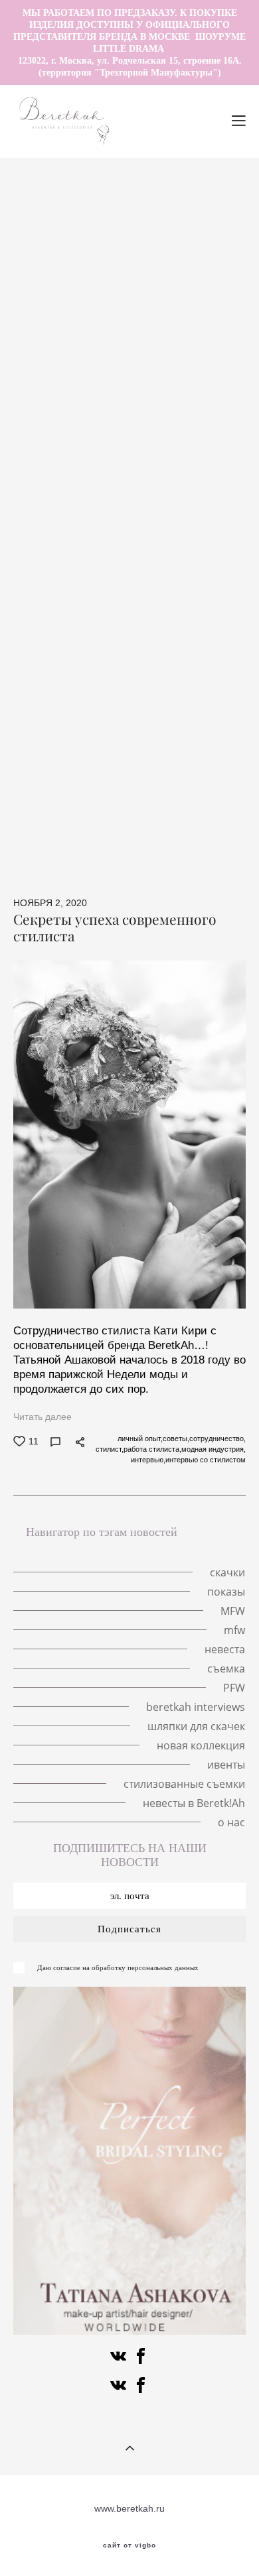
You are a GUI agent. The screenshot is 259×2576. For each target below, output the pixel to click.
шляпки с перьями (147, 274)
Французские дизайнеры (68, 736)
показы (227, 354)
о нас (182, 863)
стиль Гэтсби (58, 624)
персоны (189, 752)
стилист (116, 545)
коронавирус (121, 593)
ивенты (105, 847)
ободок (171, 561)
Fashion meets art (165, 688)
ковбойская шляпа (60, 799)
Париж (121, 434)
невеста (102, 481)
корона (209, 322)
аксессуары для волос (63, 259)
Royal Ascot (165, 402)
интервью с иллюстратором (134, 354)
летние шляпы (62, 179)
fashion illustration (167, 211)
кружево (155, 481)
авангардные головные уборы (99, 704)
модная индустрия (175, 513)
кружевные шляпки (135, 322)
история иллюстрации (145, 306)
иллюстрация (66, 752)
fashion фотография (73, 513)
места (219, 227)
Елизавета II (59, 370)
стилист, (110, 1449)
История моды (119, 640)
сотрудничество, (217, 1438)
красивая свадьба (53, 465)
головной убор (202, 243)
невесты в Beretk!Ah (110, 863)
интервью (224, 561)
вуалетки (133, 752)
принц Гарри (94, 402)
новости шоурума (190, 449)
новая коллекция (148, 831)
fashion (197, 704)
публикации (191, 593)
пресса (46, 815)
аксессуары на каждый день (76, 561)
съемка (172, 609)
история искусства (161, 672)
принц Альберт (189, 497)
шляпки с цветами (138, 290)
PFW (231, 688)
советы (120, 624)
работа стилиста (186, 545)
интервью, (148, 1460)
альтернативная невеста (171, 799)
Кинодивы (152, 259)
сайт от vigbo (129, 2546)
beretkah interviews (178, 720)
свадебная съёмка (201, 465)
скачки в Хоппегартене (73, 656)
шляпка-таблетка (71, 418)
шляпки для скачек (196, 1726)
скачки (139, 243)
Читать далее (43, 1417)
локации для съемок (197, 434)
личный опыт (111, 497)
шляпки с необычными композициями (153, 338)
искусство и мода (176, 815)
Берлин (173, 227)
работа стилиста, (152, 1449)
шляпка (91, 243)
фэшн (218, 609)
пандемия (213, 259)
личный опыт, (140, 1438)
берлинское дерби (180, 656)
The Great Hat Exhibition (163, 179)
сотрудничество (59, 529)
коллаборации (183, 624)
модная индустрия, (214, 1449)
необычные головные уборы (76, 227)
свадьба (48, 481)
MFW (218, 402)
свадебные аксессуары (145, 768)
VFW (125, 449)
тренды (80, 449)
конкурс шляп (74, 672)
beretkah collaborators (73, 720)
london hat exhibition (148, 370)
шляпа (31, 449)
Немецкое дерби (204, 640)
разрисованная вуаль (61, 688)
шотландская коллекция (191, 736)
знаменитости (45, 768)
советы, (176, 1438)
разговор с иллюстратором (93, 195)
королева (35, 354)
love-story (35, 243)
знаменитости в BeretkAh (165, 529)
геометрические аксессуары (76, 609)
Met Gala (34, 338)
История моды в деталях (137, 386)
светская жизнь (52, 577)
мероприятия (52, 545)
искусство (101, 815)
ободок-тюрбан (137, 577)
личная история (54, 274)
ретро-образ (42, 640)
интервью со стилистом (206, 1460)
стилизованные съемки (188, 847)
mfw (80, 434)
